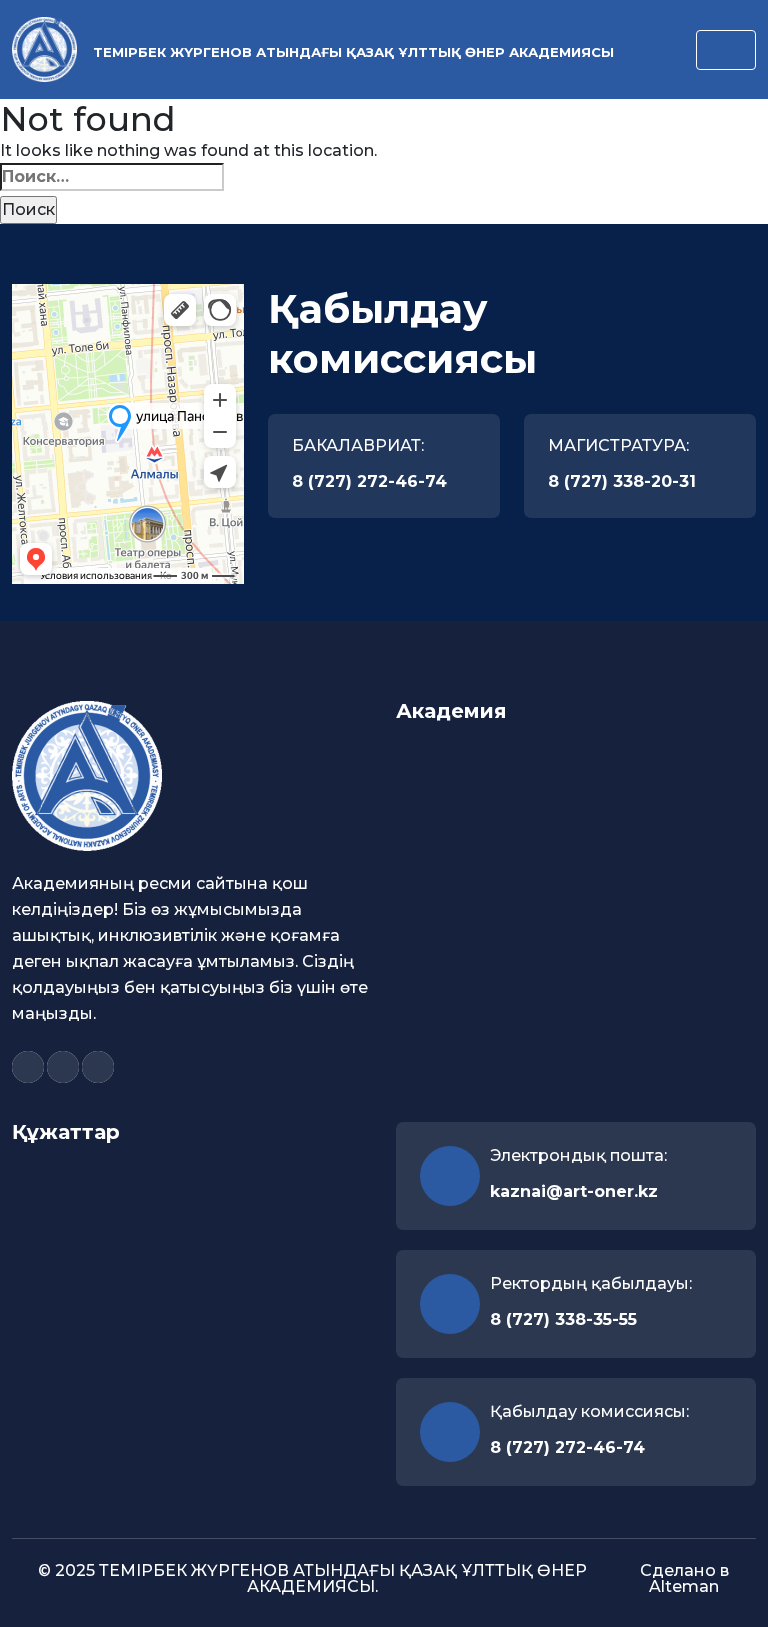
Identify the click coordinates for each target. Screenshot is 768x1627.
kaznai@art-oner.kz (574, 1191)
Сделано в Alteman (684, 1578)
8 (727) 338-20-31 (622, 481)
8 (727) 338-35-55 (563, 1319)
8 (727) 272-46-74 (369, 481)
